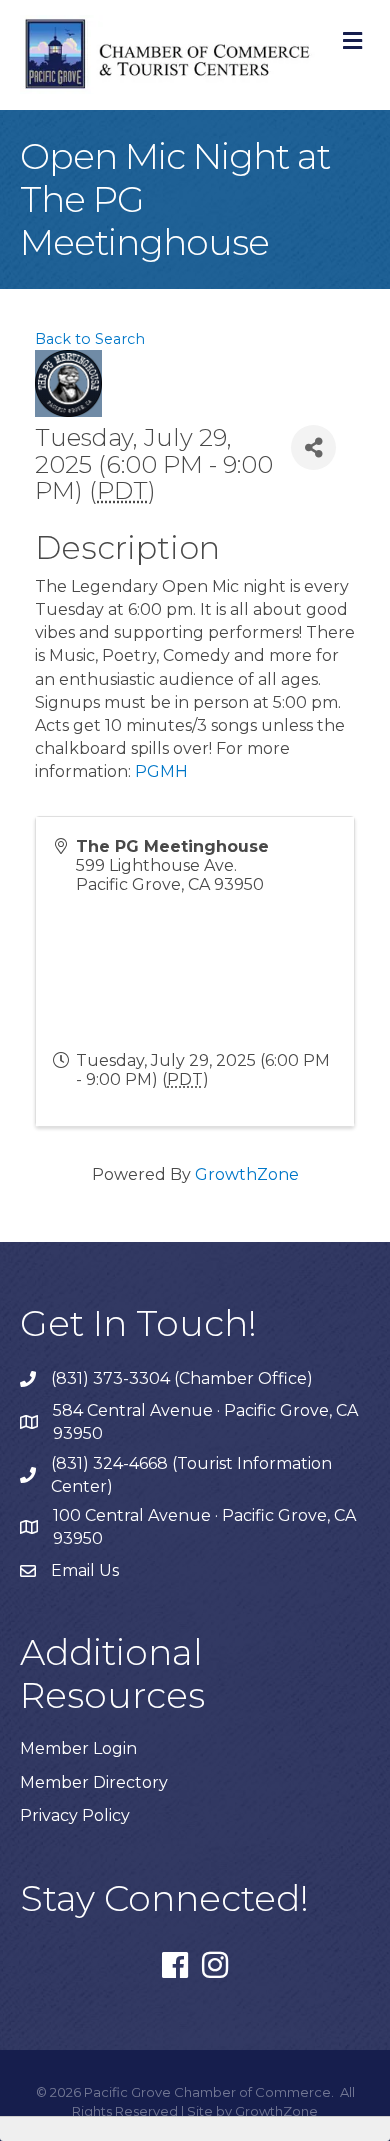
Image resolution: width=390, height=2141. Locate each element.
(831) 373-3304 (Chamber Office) (182, 1378)
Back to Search (90, 339)
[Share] (313, 447)
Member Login (78, 1748)
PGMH (161, 771)
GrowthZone (247, 1174)
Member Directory (94, 1782)
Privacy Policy (75, 1815)
